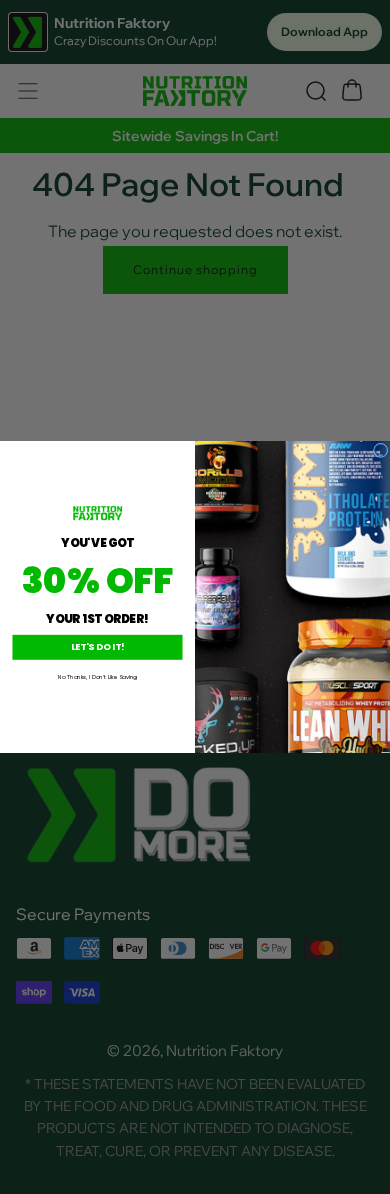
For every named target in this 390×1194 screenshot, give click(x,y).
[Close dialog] (380, 450)
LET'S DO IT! (97, 647)
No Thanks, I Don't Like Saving (97, 677)
